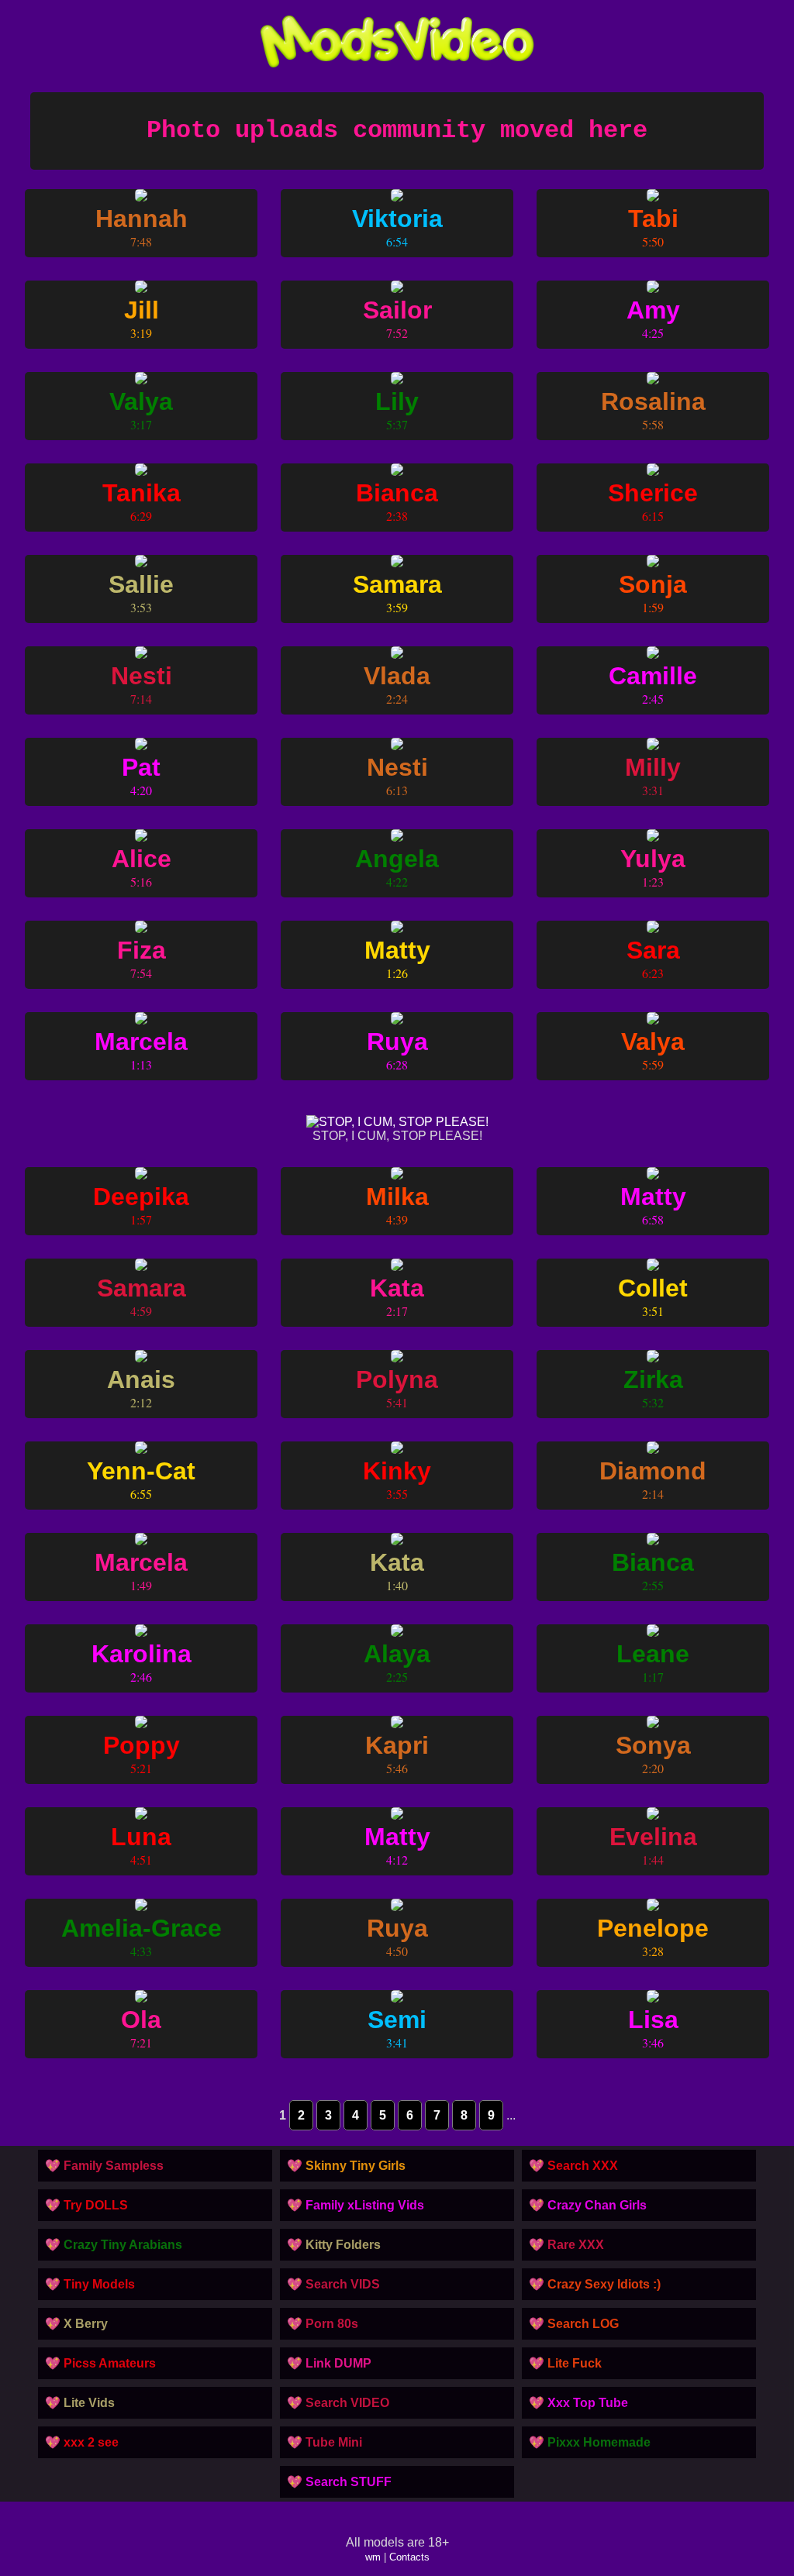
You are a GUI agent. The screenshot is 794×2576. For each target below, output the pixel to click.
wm (373, 2557)
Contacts (409, 2557)
